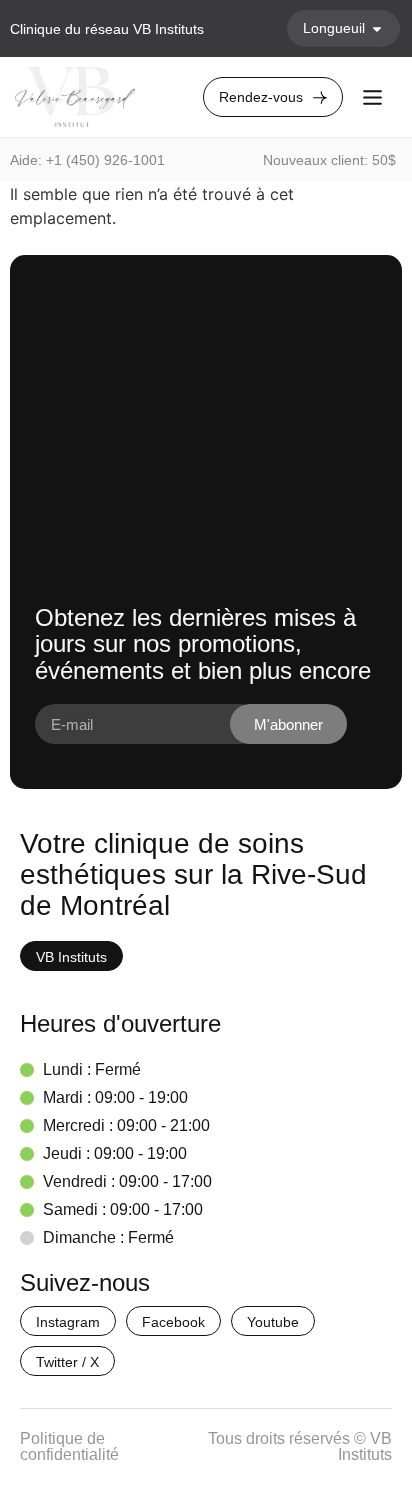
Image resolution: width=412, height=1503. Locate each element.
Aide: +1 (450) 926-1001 (87, 160)
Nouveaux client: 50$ (329, 160)
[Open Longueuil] (377, 28)
